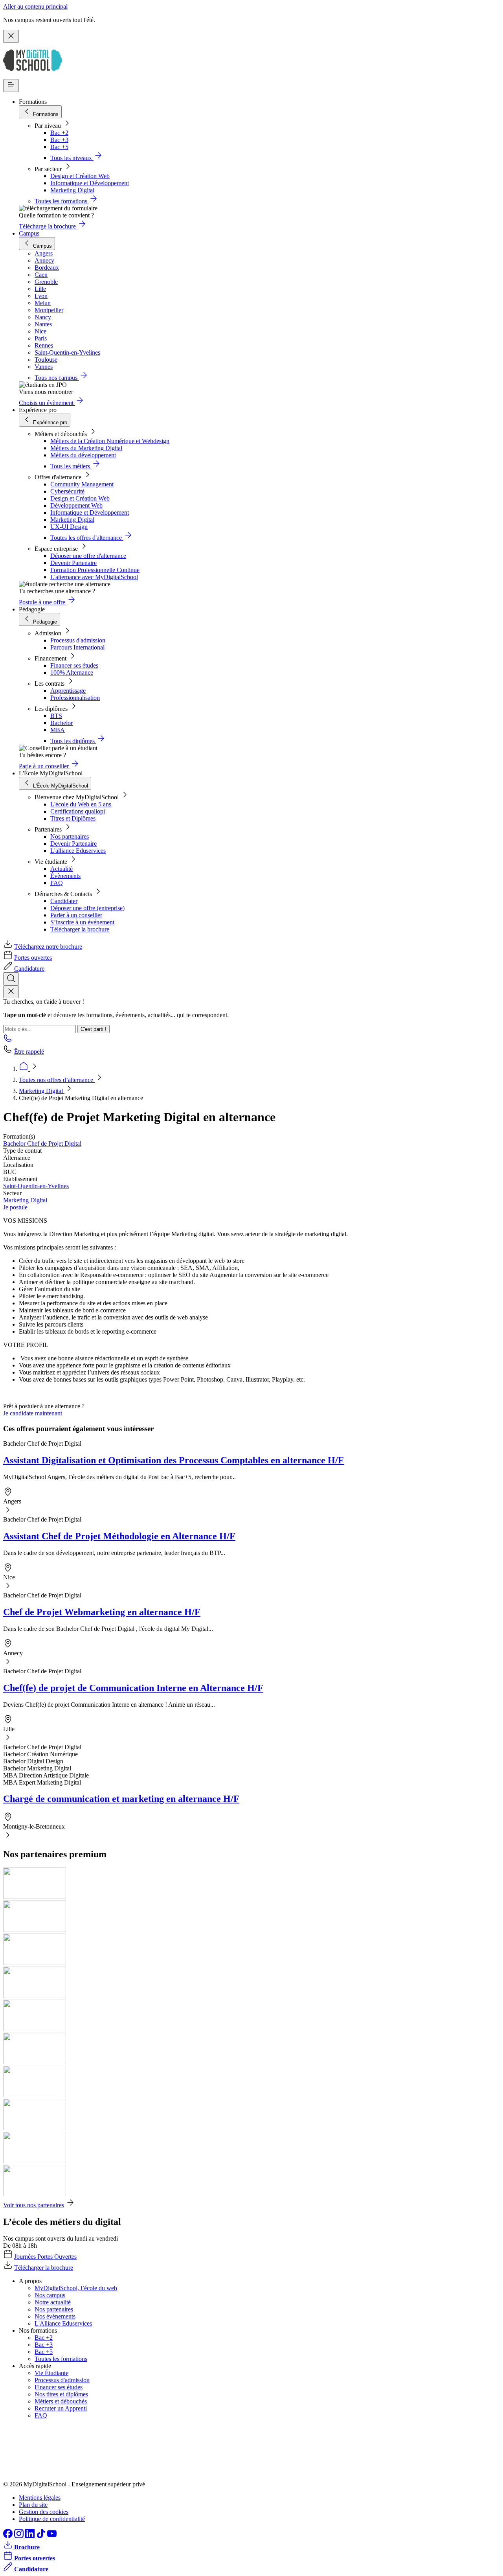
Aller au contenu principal (35, 6)
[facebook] (9, 2536)
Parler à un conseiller (76, 915)
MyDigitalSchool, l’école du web (76, 2288)
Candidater (64, 901)
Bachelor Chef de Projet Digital (42, 1144)
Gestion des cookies (44, 2512)
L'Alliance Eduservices (63, 2323)
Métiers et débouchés (61, 2401)
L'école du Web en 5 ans (81, 804)
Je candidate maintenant (33, 1413)
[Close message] (11, 36)
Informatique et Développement (90, 183)
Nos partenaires (70, 836)
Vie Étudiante (51, 2373)
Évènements (65, 876)
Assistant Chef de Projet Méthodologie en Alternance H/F (119, 1536)
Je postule (15, 1207)
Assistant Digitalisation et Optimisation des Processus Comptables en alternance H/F (173, 1460)
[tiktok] (42, 2536)
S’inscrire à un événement (82, 922)
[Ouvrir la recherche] (11, 979)
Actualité (61, 869)
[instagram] (20, 2536)
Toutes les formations (61, 2359)
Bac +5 (59, 147)
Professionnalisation (75, 698)
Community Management (82, 484)
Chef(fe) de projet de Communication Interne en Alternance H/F (133, 1688)
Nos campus (50, 2295)
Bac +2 (59, 133)
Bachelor (61, 723)
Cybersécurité (67, 491)
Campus (29, 233)
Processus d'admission (78, 640)
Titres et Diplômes (73, 818)
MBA (58, 730)
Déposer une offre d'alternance (88, 556)
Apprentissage (68, 691)
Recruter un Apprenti (61, 2408)
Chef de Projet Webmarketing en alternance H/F (102, 1612)
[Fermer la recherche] (11, 992)
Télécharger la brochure (80, 929)
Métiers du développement (83, 455)
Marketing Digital (72, 190)
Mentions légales (40, 2498)
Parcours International (77, 647)
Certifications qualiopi (78, 811)
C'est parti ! (94, 1029)
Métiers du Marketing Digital (86, 448)
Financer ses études (74, 665)
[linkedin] (31, 2536)
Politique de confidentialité (52, 2519)
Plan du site (33, 2505)
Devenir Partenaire (73, 563)
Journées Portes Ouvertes (45, 2257)
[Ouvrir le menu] (11, 86)
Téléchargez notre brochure (48, 947)
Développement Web (76, 505)
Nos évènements (55, 2316)
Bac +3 (59, 140)
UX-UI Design (69, 527)
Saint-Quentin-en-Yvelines (36, 1186)
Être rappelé (29, 1052)
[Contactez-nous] (8, 1041)
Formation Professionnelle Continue (95, 570)
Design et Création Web (80, 176)
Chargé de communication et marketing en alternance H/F (121, 1799)
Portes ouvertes (33, 958)
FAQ (57, 883)
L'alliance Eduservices (78, 851)
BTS (56, 716)
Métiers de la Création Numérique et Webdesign (110, 441)
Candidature (29, 969)
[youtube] (52, 2536)
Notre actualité (53, 2302)
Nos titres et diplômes (61, 2394)
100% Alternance (72, 673)
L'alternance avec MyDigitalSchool (94, 577)
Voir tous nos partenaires (34, 2205)
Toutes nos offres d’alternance (57, 1080)
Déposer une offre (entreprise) (87, 908)
